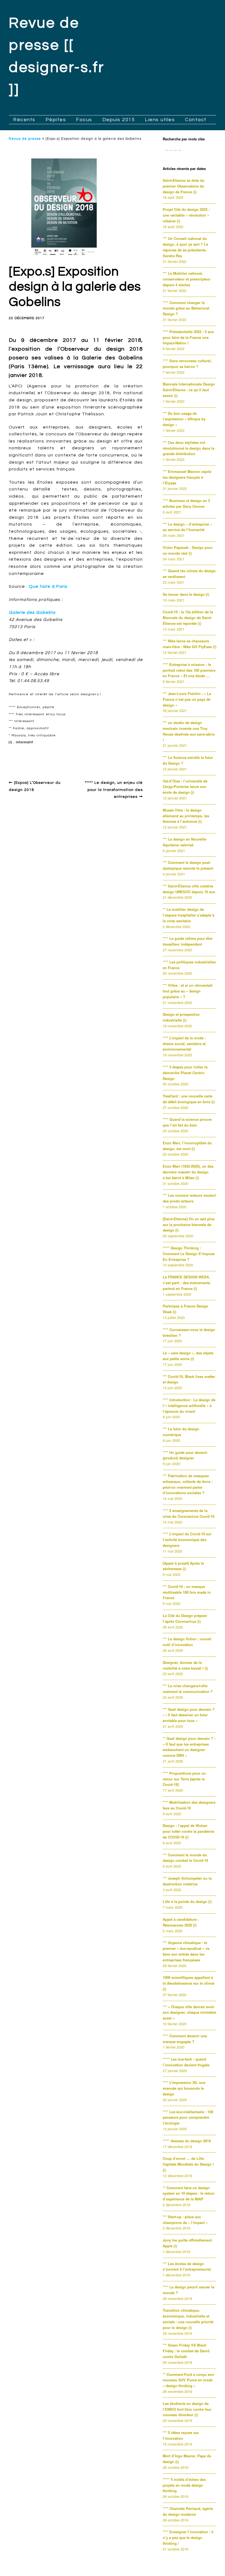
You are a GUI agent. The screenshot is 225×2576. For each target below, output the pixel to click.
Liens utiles (160, 120)
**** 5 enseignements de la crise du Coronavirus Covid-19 (189, 1513)
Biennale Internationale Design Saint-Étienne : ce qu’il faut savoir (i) (189, 390)
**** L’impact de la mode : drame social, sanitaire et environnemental (184, 1044)
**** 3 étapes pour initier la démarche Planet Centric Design (185, 1073)
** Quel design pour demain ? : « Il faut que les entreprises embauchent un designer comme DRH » (189, 1747)
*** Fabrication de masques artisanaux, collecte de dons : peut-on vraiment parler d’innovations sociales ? (188, 1484)
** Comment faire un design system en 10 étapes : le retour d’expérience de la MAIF (189, 2193)
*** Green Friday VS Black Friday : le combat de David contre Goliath (186, 2351)
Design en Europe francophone (46, 755)
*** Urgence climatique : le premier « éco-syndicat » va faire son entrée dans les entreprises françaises (186, 1951)
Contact (196, 120)
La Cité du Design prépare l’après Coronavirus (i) (185, 1618)
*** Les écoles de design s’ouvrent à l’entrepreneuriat (187, 2266)
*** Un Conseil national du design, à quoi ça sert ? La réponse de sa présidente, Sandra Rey (185, 247)
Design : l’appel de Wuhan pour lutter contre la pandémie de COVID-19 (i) (189, 1831)
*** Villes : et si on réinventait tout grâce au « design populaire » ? (188, 991)
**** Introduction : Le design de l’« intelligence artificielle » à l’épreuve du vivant (189, 1405)
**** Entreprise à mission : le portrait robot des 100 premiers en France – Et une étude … (189, 670)
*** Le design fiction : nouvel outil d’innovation (187, 1642)
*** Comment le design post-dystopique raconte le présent (188, 865)
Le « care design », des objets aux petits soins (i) (188, 1356)
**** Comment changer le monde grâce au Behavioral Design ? (186, 308)
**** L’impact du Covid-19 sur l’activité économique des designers (187, 1540)
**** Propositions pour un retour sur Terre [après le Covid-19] (184, 1779)
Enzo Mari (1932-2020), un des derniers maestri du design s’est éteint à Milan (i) (188, 1172)
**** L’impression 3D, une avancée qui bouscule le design (184, 2088)
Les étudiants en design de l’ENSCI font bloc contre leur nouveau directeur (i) (187, 2409)
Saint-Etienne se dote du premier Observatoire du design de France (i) (184, 186)
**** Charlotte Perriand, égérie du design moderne (188, 2511)
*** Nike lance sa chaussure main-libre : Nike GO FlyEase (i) (189, 644)
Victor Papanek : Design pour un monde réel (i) (188, 550)
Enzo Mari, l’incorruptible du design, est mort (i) (187, 1146)
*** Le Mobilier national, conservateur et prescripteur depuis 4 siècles (187, 279)
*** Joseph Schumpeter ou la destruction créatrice (187, 1881)
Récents (24, 120)
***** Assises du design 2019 (187, 2141)
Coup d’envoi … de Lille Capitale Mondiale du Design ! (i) (188, 2164)
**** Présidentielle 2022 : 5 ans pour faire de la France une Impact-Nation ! (188, 337)
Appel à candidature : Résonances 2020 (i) (181, 1922)
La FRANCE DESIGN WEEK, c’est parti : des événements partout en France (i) (186, 1283)
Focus (84, 120)
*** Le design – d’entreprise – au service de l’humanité (187, 527)
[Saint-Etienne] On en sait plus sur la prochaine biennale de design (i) (189, 1225)
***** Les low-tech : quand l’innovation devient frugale (186, 2062)
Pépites (56, 120)
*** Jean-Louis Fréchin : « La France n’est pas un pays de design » (187, 699)
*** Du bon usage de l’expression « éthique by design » (184, 419)
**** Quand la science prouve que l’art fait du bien (187, 1122)
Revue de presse (25, 139)
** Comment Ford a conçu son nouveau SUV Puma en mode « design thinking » (188, 2380)
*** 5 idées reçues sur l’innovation (181, 2435)
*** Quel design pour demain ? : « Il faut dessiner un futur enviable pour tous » (189, 1715)
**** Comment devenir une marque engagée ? (185, 2039)
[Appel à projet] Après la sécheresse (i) (183, 1566)
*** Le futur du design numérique (181, 1432)
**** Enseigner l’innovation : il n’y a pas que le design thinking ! (188, 2537)
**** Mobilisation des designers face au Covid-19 (189, 1805)
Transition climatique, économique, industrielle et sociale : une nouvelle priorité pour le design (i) (188, 2319)
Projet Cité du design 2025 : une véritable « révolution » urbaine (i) (186, 215)
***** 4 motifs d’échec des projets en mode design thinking (184, 2485)
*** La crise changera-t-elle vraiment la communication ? (188, 1689)
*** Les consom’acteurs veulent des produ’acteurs (189, 1198)
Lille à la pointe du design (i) (187, 1901)
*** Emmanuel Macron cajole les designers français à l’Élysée (187, 477)
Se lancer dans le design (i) (186, 594)
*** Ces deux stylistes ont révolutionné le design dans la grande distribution (189, 448)
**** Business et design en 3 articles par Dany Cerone (186, 503)
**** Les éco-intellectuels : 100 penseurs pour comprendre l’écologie (188, 2117)
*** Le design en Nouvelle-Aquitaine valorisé (185, 842)
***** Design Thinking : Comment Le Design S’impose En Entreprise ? (189, 1254)
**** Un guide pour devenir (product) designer (185, 1455)
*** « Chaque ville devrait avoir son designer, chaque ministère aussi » (189, 2012)
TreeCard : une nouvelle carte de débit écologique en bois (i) (189, 1099)
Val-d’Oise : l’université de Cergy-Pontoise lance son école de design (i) (185, 787)
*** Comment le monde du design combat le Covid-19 (185, 1858)
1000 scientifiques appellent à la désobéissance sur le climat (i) (189, 1983)
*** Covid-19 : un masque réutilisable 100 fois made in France (187, 1592)
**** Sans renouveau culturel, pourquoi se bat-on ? (187, 364)
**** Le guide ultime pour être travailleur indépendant (188, 941)
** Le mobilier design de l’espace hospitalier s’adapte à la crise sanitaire (189, 915)
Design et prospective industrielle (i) (181, 1017)
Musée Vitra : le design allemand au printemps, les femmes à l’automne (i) (186, 816)
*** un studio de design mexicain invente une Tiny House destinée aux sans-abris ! (189, 731)
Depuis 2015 (119, 120)
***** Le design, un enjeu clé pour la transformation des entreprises (114, 790)
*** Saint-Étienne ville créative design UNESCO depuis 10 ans (189, 889)
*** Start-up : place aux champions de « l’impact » (185, 2220)
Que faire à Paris (48, 586)
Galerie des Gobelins (32, 612)
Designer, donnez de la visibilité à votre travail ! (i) (185, 1665)
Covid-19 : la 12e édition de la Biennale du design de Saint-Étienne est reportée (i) (188, 618)
